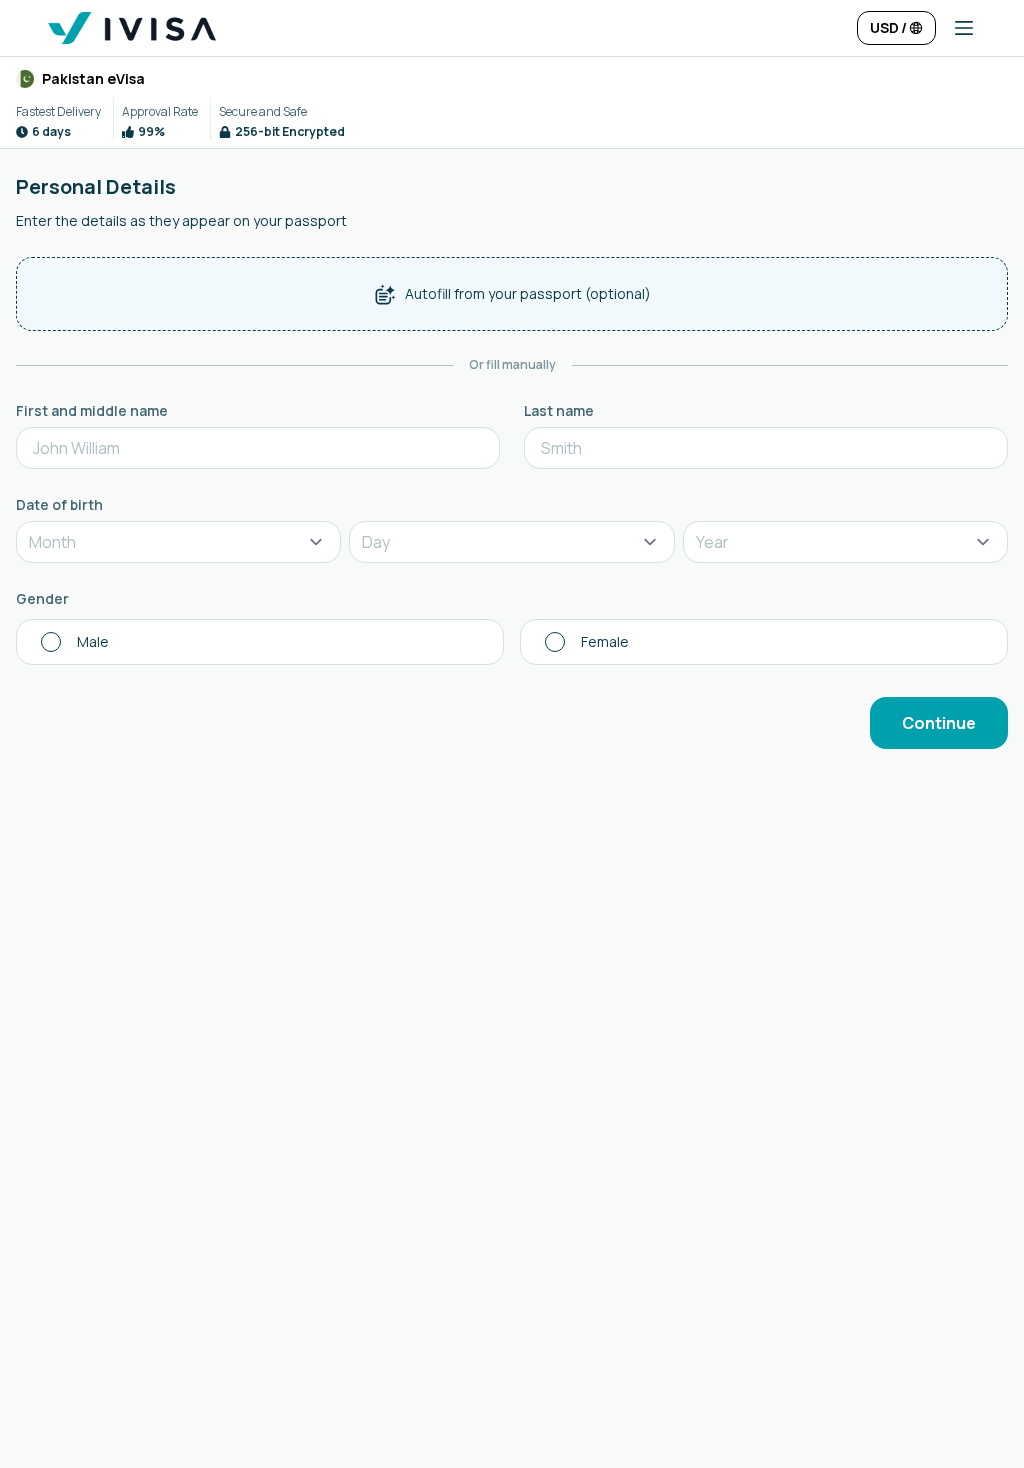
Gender (42, 598)
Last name (559, 410)
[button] (956, 28)
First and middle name (92, 410)
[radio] (260, 642)
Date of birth (59, 504)
